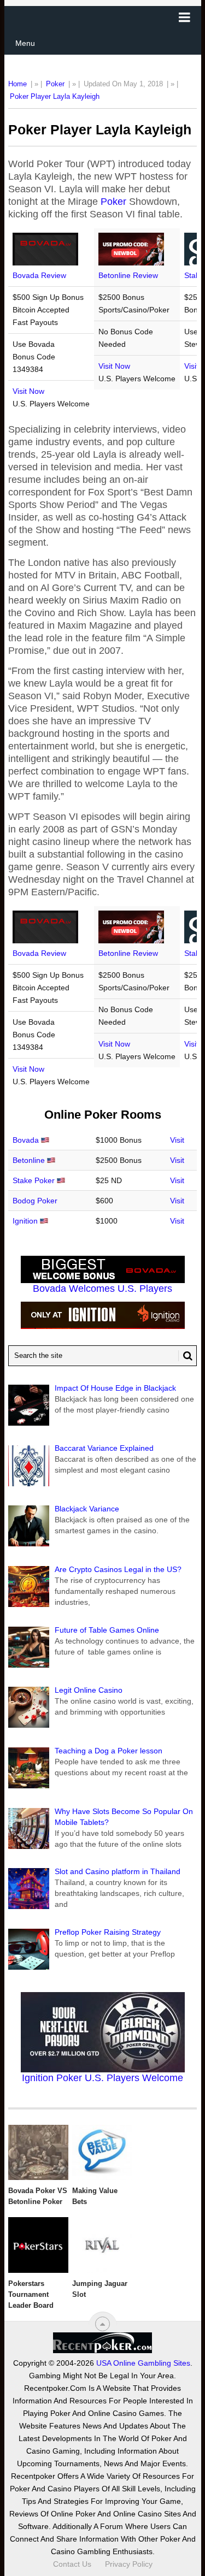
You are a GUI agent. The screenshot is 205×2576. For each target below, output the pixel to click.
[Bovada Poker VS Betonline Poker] (38, 2153)
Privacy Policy (129, 2564)
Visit (177, 1140)
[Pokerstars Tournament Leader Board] (38, 2245)
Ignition (25, 1221)
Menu (25, 43)
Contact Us (72, 2564)
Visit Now (28, 391)
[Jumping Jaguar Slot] (102, 2245)
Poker (55, 84)
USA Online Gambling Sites (143, 2363)
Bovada (26, 1140)
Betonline (29, 1160)
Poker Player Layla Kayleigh (55, 96)
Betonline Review (128, 275)
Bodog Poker (35, 1201)
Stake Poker (34, 1180)
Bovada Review (39, 275)
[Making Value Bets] (102, 2153)
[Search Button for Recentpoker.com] (185, 1356)
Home (17, 84)
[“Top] (102, 2324)
